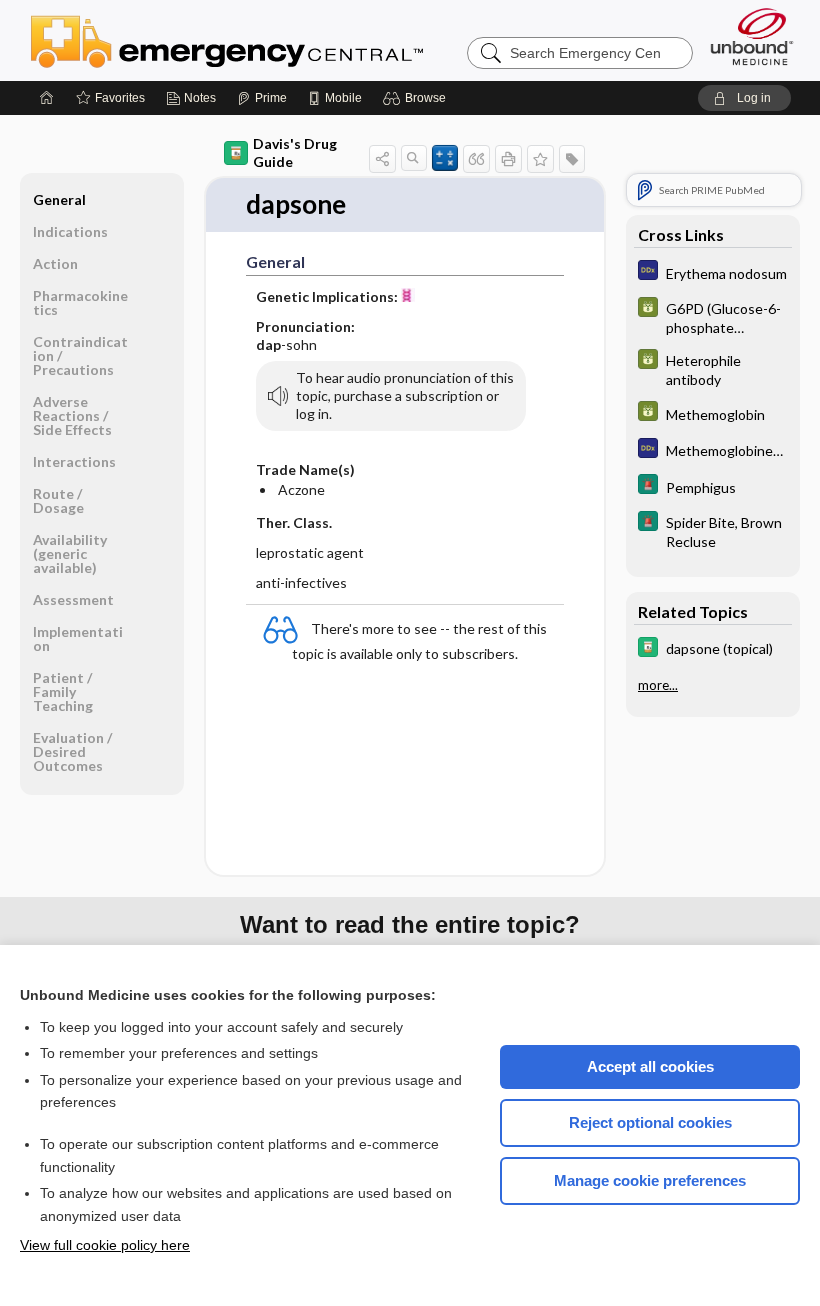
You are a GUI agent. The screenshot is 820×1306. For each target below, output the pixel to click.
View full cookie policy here (105, 1245)
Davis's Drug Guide (295, 152)
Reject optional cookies (650, 1122)
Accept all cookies (650, 1066)
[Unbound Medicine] (752, 36)
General (59, 199)
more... (658, 685)
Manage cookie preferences (650, 1180)
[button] (417, 98)
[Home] (47, 98)
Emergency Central (279, 40)
